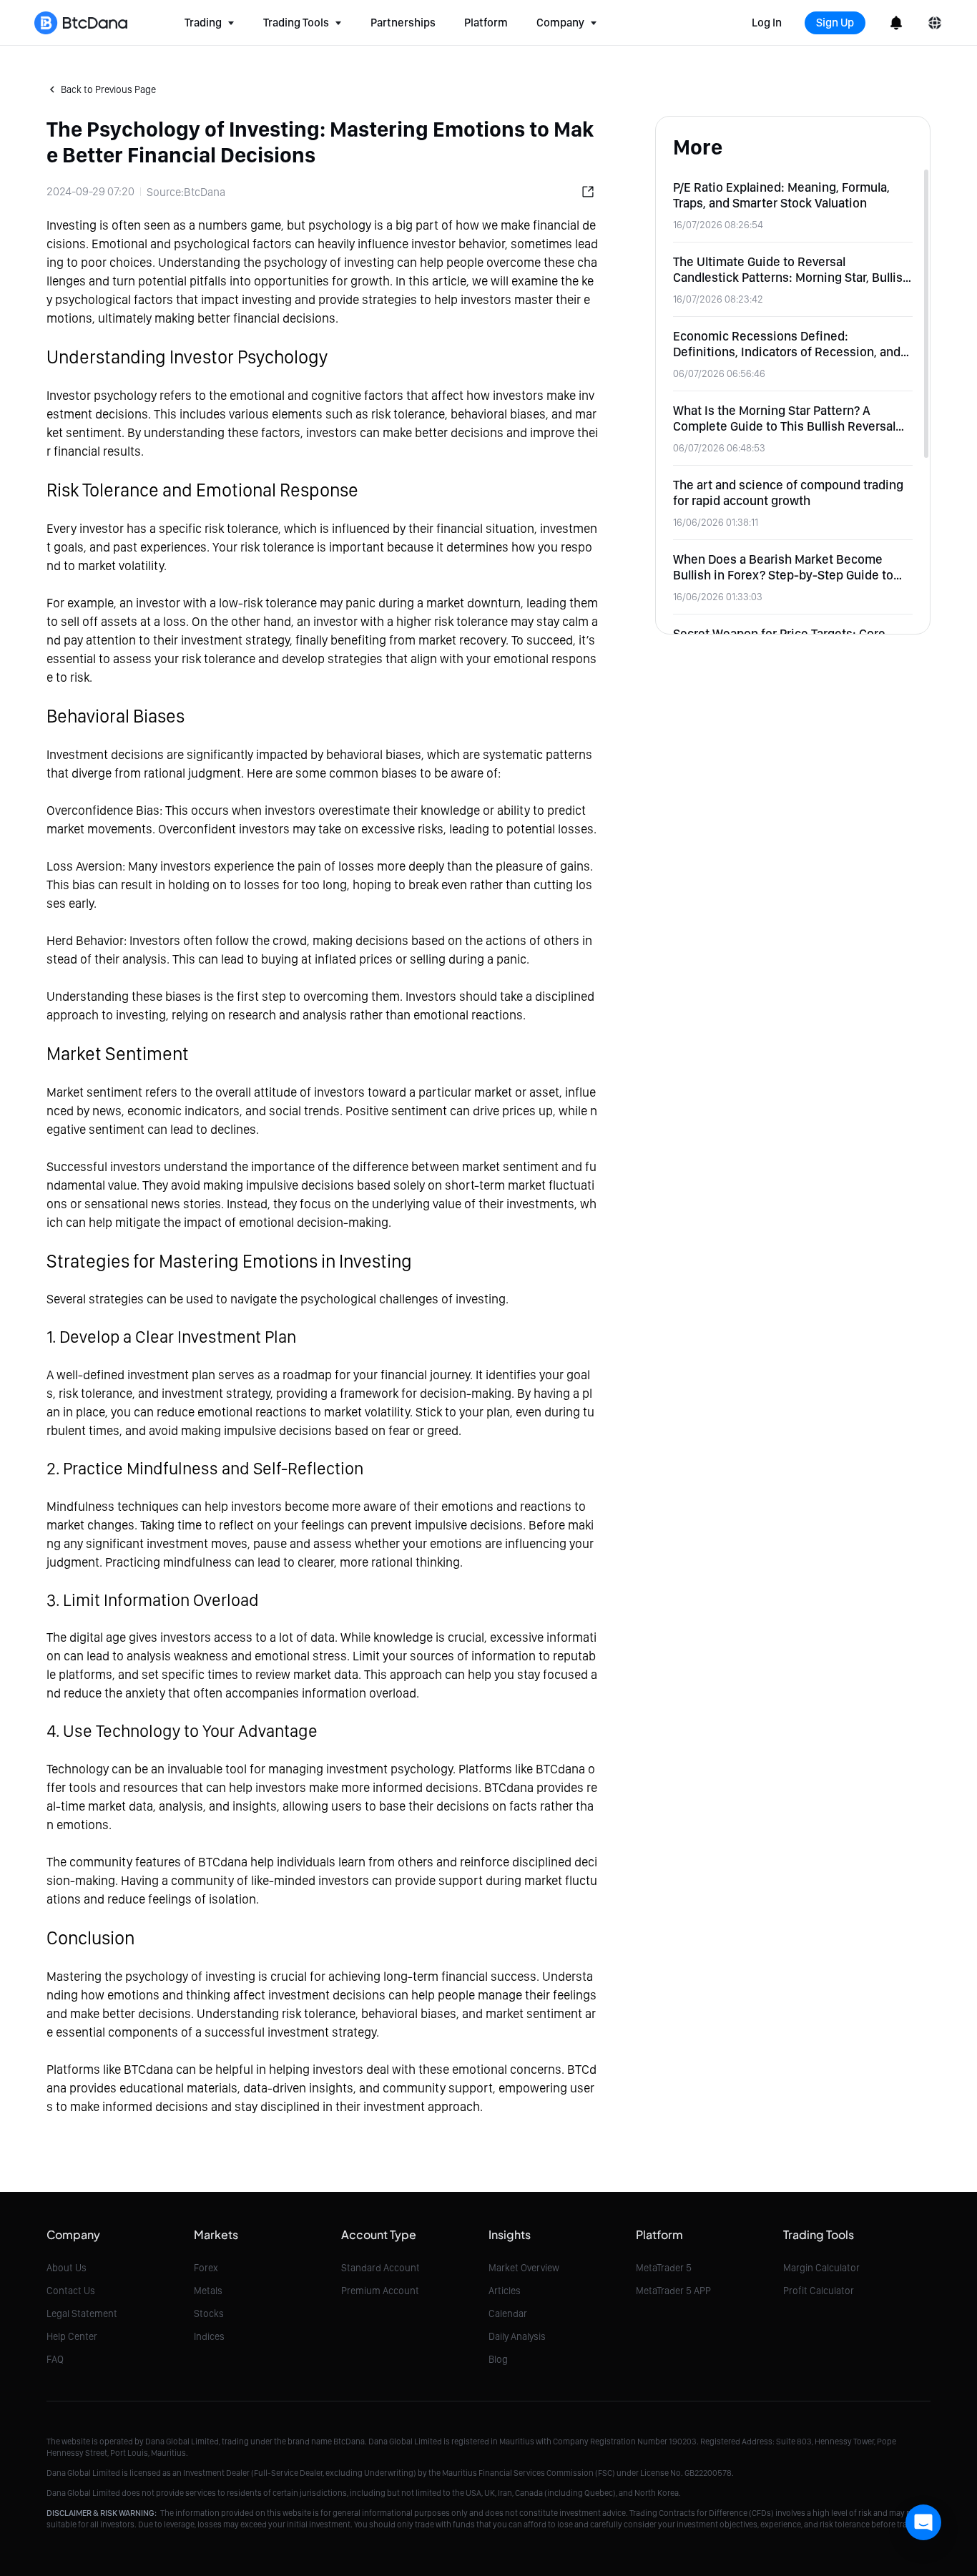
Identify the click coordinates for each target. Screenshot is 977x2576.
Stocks (209, 2313)
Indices (209, 2336)
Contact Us (71, 2291)
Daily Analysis (517, 2336)
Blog (498, 2359)
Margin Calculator (821, 2268)
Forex (206, 2268)
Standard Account (381, 2268)
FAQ (55, 2359)
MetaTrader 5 (664, 2268)
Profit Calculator (819, 2291)
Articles (505, 2291)
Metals (208, 2291)
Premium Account (380, 2291)
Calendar (508, 2313)
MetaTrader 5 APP (673, 2291)
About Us (67, 2268)
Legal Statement (82, 2313)
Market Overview (524, 2268)
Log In (767, 23)
